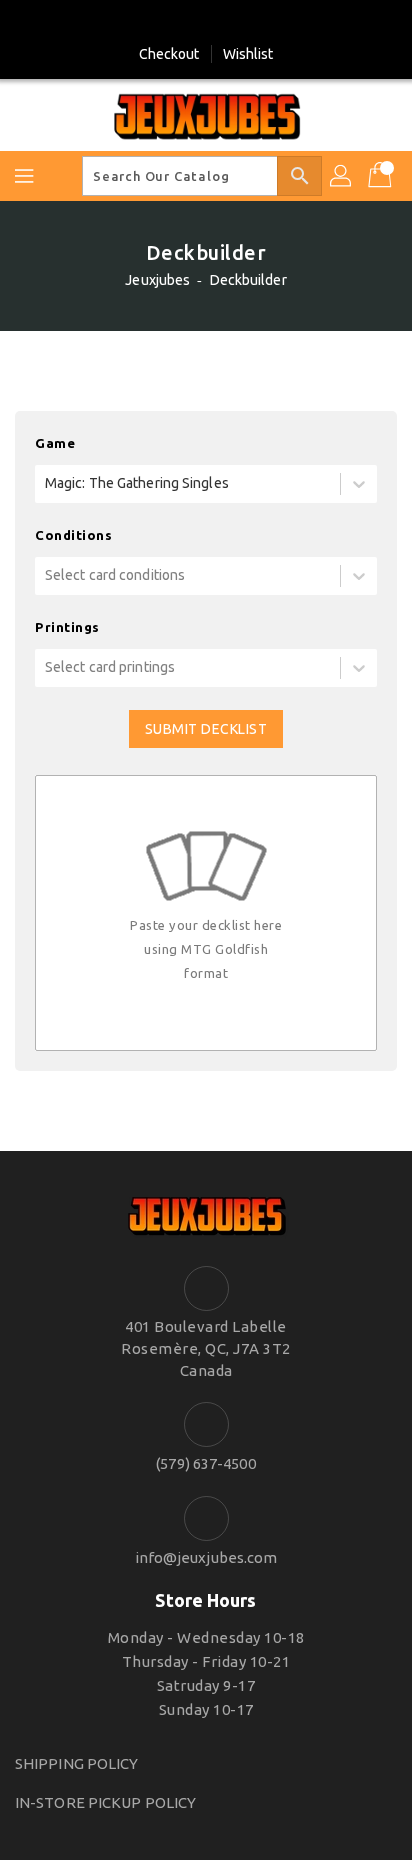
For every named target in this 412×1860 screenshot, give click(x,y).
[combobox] (46, 483)
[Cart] (382, 176)
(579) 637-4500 (205, 1463)
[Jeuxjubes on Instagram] (225, 23)
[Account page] (342, 176)
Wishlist (248, 54)
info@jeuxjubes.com (206, 1557)
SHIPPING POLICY (77, 1763)
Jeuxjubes (157, 280)
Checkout (169, 54)
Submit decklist (206, 729)
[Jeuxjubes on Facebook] (187, 23)
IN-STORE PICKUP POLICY (105, 1802)
